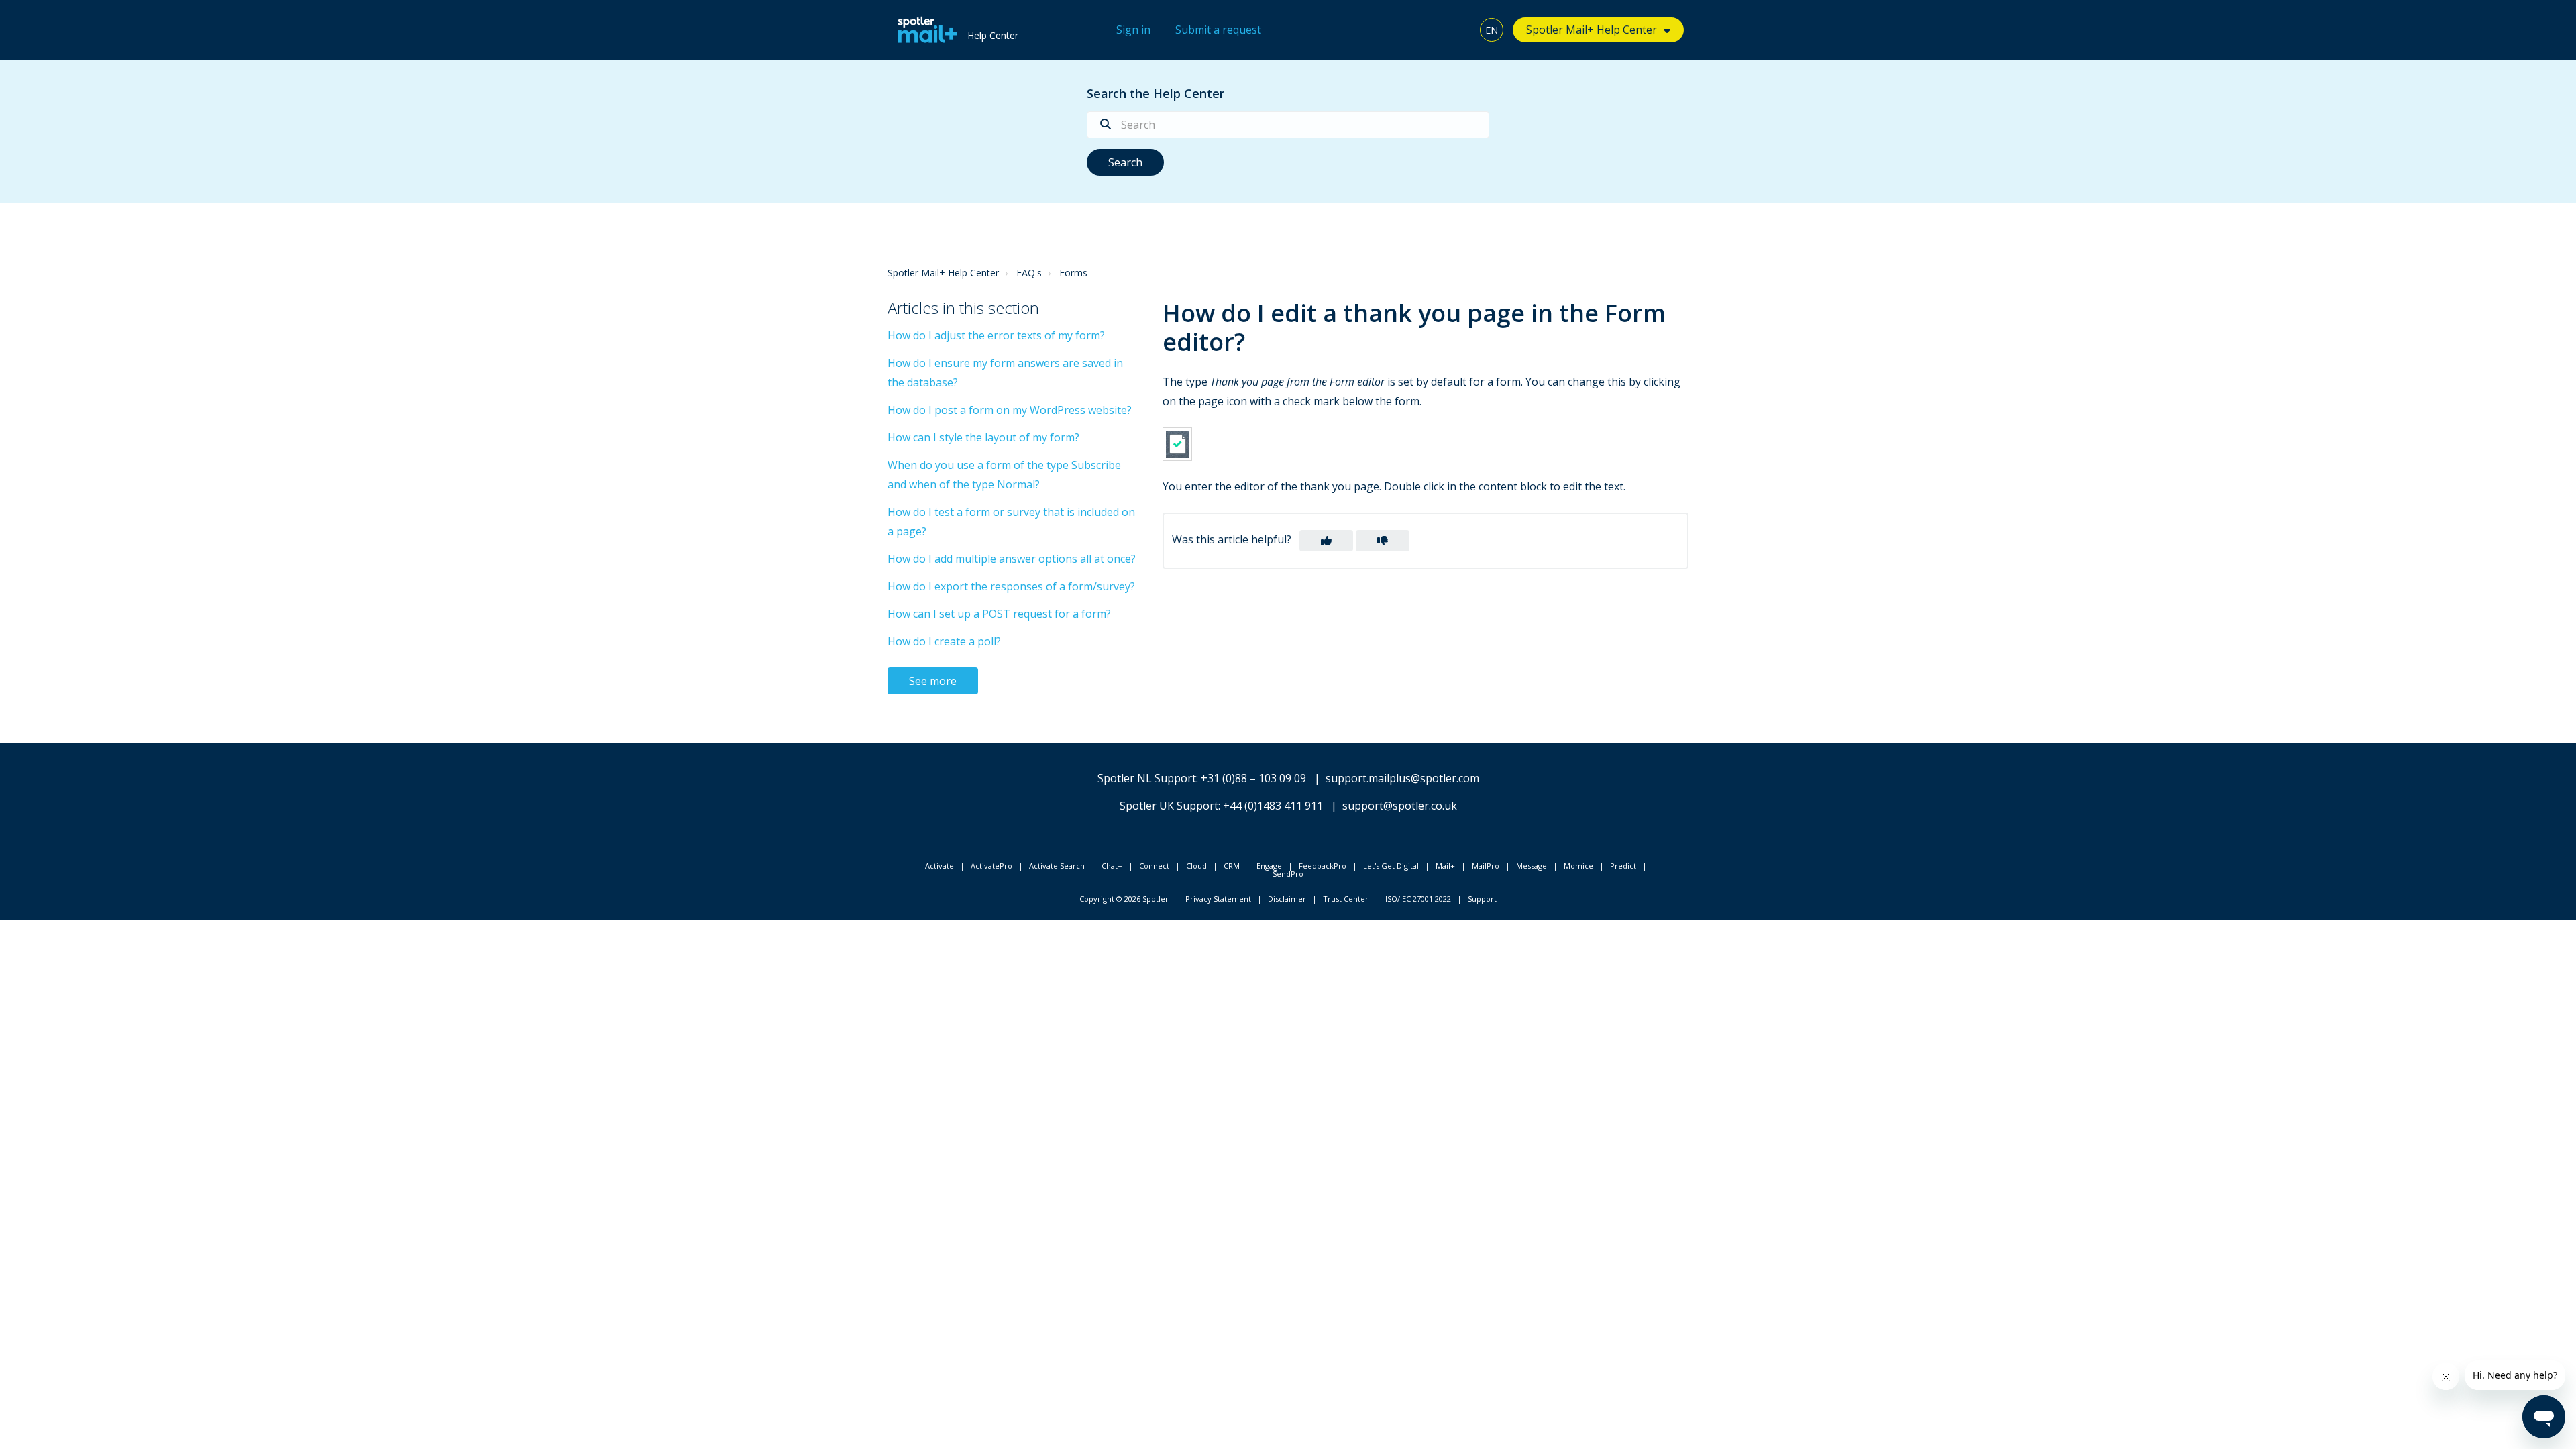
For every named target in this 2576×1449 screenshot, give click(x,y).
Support (1482, 899)
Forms (1073, 273)
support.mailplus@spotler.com (1402, 778)
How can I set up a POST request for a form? (999, 614)
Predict (1623, 866)
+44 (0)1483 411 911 (1273, 806)
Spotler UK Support (1169, 806)
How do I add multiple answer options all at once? (1012, 559)
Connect (1154, 866)
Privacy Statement (1218, 899)
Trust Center (1346, 899)
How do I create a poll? (944, 641)
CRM (1232, 866)
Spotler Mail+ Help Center (943, 273)
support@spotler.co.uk (1400, 806)
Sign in (1133, 30)
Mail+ (1445, 866)
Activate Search (1057, 866)
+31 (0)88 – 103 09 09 (1253, 778)
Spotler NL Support (1147, 778)
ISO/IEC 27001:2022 (1418, 899)
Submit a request (1218, 30)
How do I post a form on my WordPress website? (1010, 410)
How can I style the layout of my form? (983, 437)
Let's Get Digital (1391, 866)
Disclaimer (1287, 899)
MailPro (1486, 866)
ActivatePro (991, 866)
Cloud (1196, 866)
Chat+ (1112, 866)
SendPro (1288, 874)
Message (1532, 866)
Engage (1269, 866)
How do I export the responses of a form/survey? (1011, 586)
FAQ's (1029, 273)
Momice (1578, 866)
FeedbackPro (1323, 866)
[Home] (924, 30)
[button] (1326, 541)
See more (933, 681)
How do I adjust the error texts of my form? (996, 335)
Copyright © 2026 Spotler (1124, 899)
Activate (940, 866)
